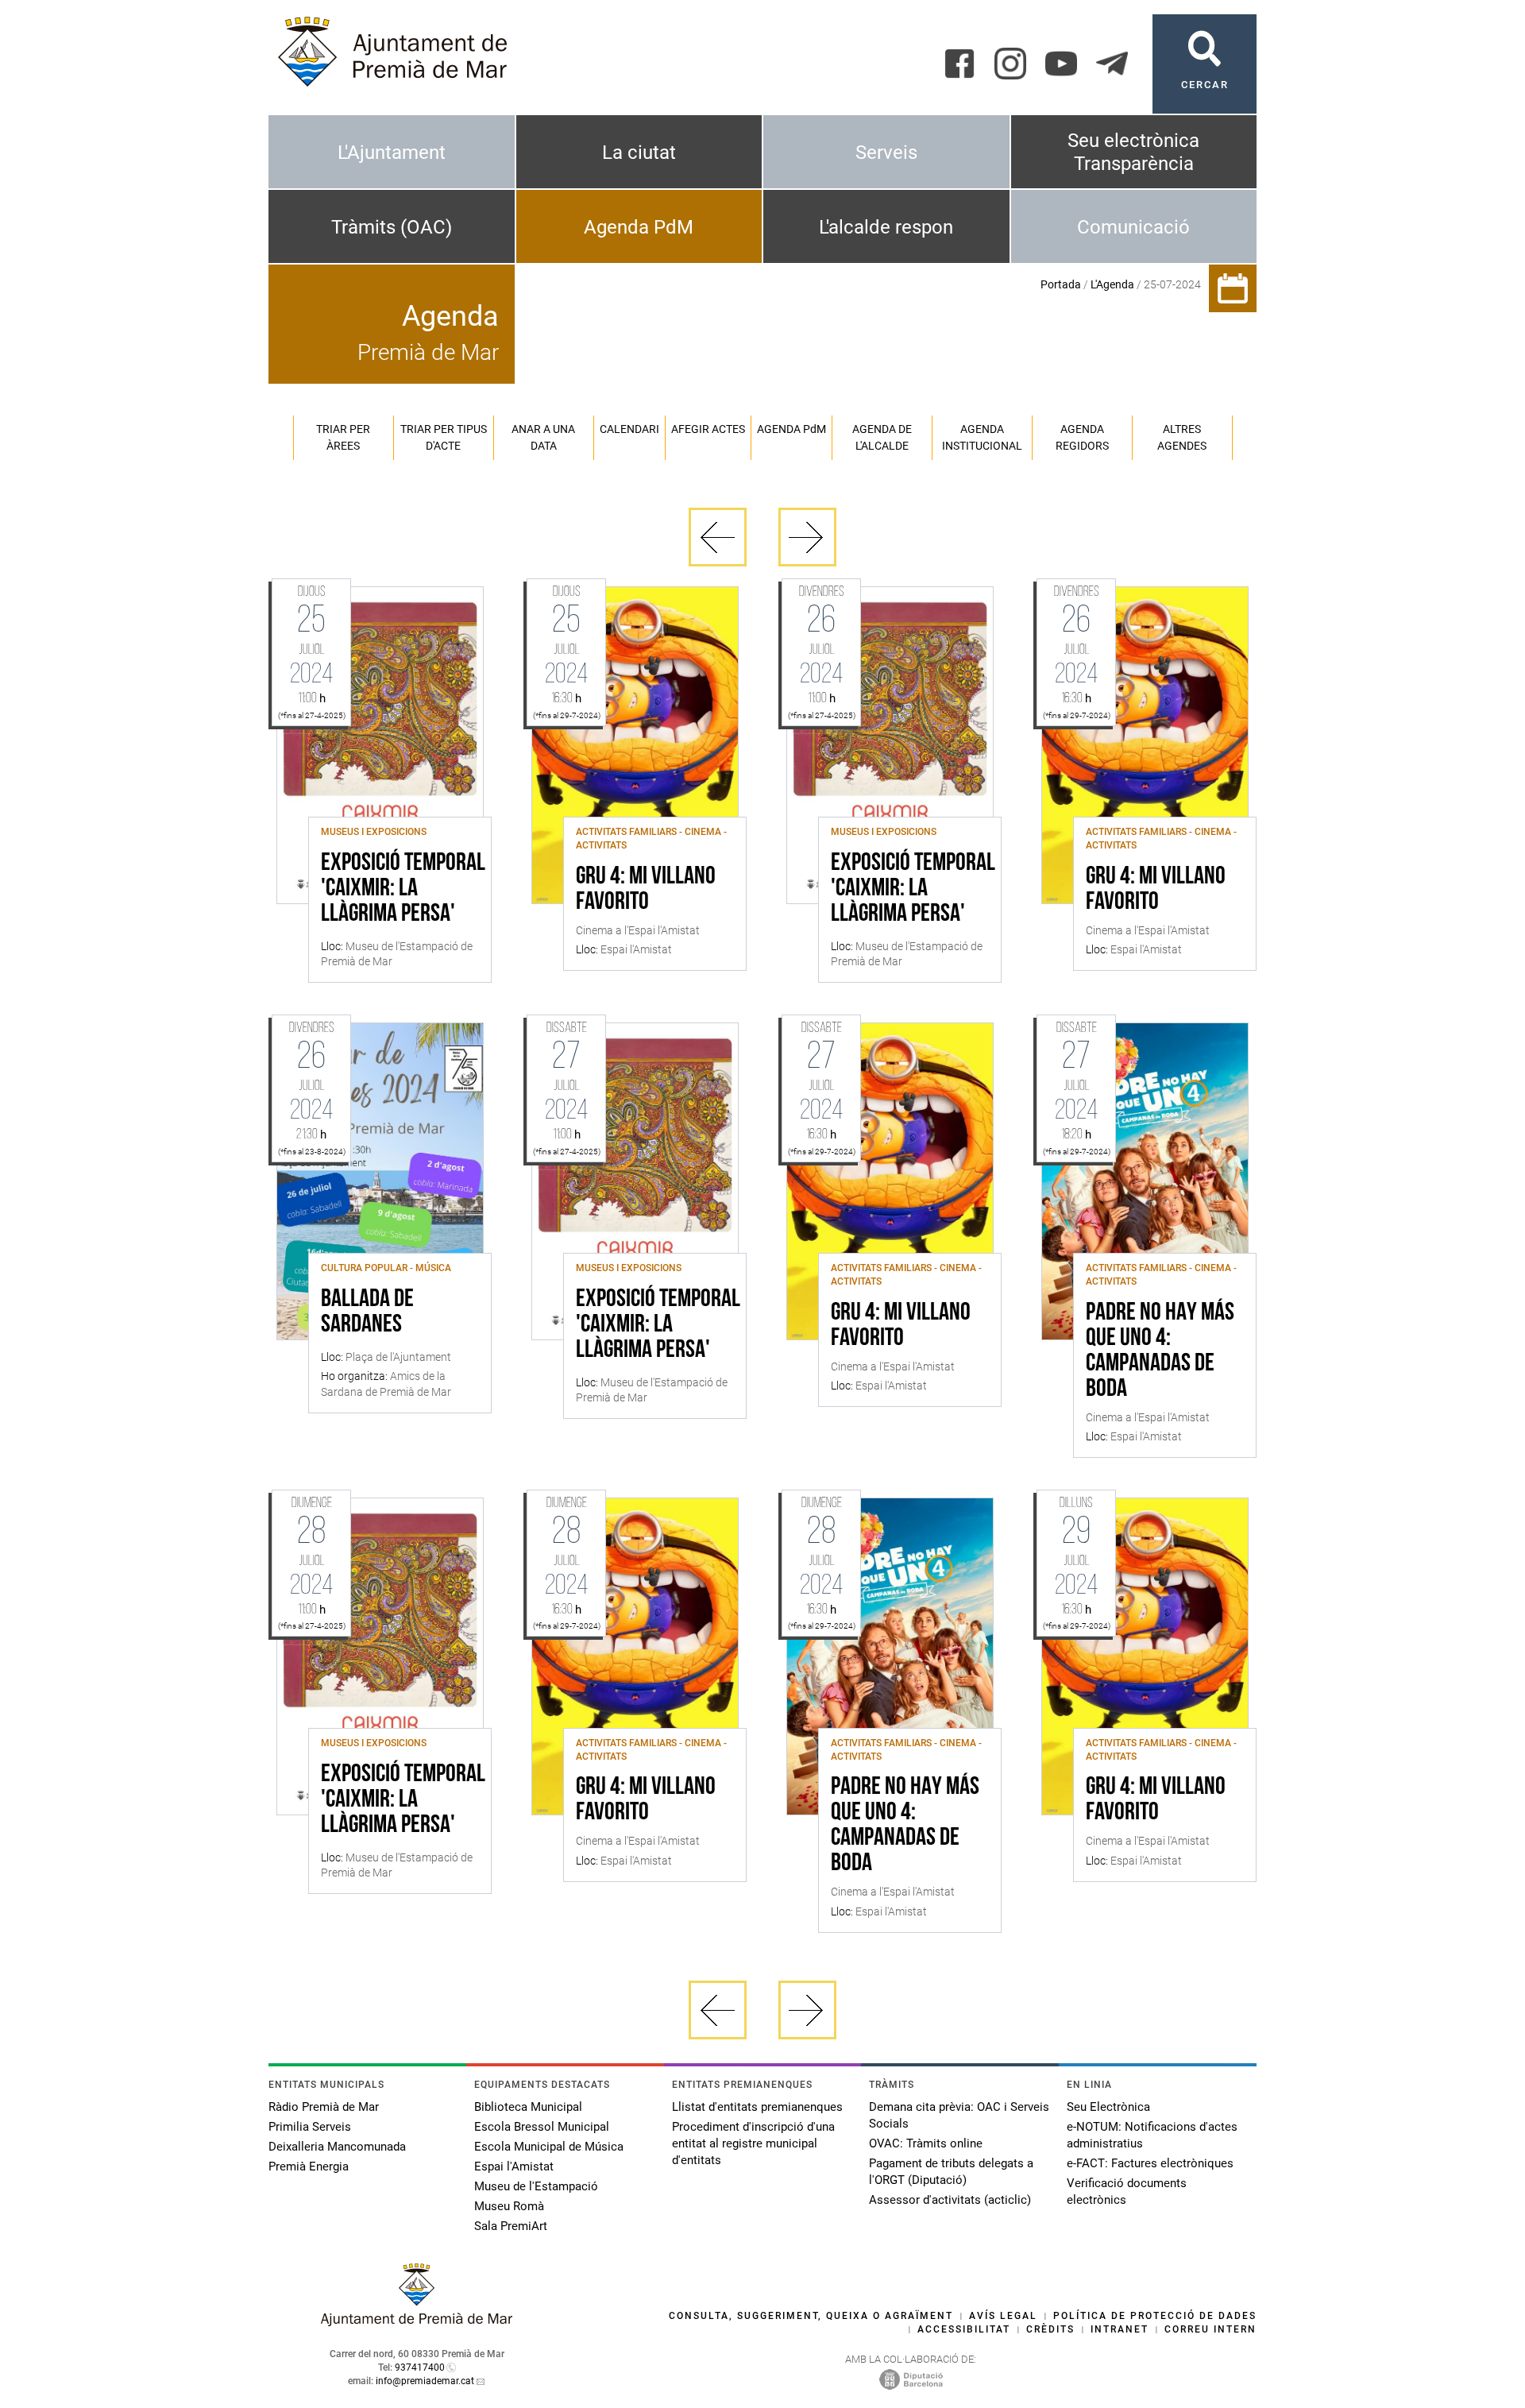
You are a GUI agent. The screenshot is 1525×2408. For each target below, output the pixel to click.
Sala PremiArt (511, 2226)
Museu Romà (509, 2206)
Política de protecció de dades (1155, 2316)
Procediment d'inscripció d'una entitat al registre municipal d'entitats (753, 2143)
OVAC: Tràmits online (926, 2143)
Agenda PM (791, 429)
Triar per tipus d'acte (444, 437)
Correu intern (1210, 2329)
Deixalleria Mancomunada (337, 2147)
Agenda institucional (982, 437)
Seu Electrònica (1108, 2107)
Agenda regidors (1082, 437)
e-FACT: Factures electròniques (1150, 2163)
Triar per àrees (343, 437)
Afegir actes (708, 429)
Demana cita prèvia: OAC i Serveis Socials (959, 2115)
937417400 (420, 2367)
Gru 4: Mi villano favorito (646, 890)
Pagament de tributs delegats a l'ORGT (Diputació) (951, 2172)
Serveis (886, 153)
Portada (1061, 284)
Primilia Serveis (310, 2127)
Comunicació (1133, 227)
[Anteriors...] (718, 537)
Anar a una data (543, 437)
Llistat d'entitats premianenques (757, 2107)
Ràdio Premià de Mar (324, 2107)
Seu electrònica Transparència (1133, 152)
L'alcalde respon (886, 227)
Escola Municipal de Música (549, 2147)
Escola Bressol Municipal (542, 2127)
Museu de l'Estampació (536, 2186)
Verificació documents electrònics (1127, 2192)
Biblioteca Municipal (528, 2107)
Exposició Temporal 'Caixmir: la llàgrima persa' (403, 889)
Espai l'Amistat (514, 2166)
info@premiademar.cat (425, 2381)
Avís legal (1003, 2316)
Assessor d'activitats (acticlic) (950, 2200)
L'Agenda (1112, 284)
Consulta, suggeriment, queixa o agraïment (811, 2316)
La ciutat (639, 153)
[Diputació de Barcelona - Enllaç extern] (911, 2379)
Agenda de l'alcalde (882, 437)
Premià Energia (309, 2166)
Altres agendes (1182, 437)
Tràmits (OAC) (392, 227)
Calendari (629, 429)
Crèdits (1050, 2329)
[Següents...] (807, 537)
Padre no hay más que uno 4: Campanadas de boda (1160, 1351)
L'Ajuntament (392, 153)
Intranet (1120, 2329)
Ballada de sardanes (367, 1312)
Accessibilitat (964, 2329)
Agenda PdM (639, 227)
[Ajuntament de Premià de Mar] (417, 2322)
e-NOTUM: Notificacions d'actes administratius (1152, 2135)
